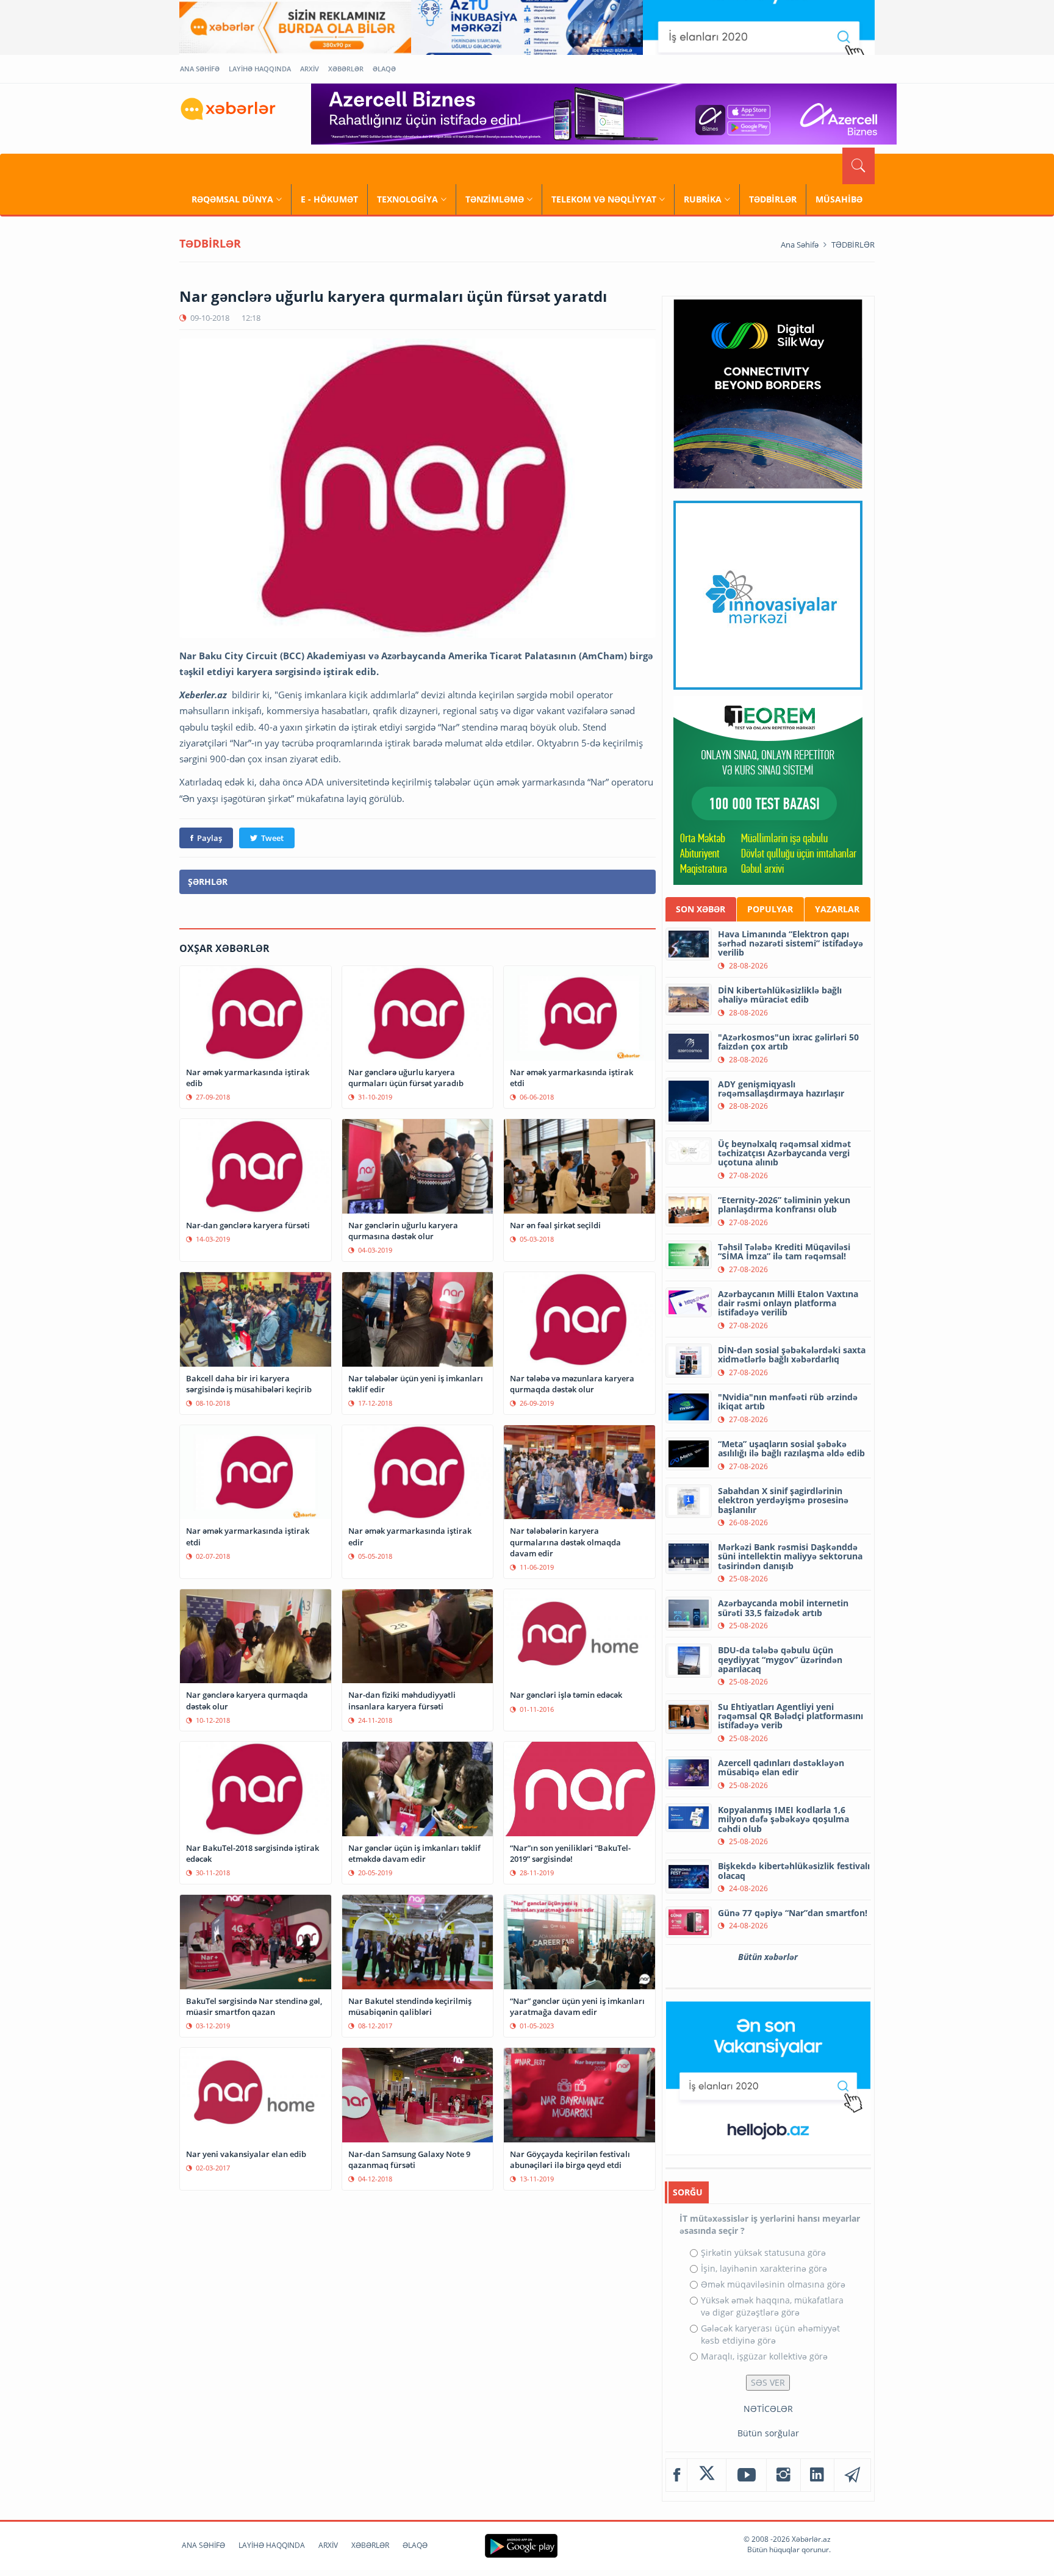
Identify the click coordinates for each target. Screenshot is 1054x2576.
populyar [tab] (770, 909)
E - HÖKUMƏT (329, 199)
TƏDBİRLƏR (773, 199)
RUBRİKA (703, 199)
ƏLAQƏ (384, 69)
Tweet (272, 838)
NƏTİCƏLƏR (768, 2409)
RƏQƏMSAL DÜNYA (232, 199)
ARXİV (310, 69)
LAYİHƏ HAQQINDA (260, 69)
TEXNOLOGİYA (407, 199)
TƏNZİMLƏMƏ (495, 199)
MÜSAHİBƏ (839, 199)
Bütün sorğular (768, 2433)
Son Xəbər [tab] (701, 909)
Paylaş (210, 838)
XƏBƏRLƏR (346, 69)
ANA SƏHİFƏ (200, 69)
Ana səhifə (800, 245)
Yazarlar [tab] (837, 909)
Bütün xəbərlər (768, 1957)
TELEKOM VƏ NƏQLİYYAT (604, 199)
